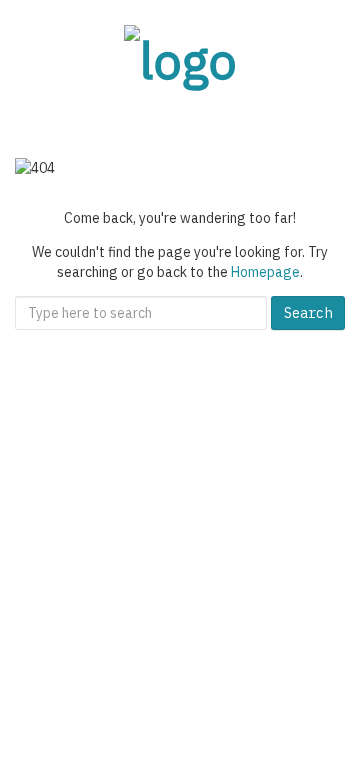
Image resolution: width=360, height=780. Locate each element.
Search (308, 313)
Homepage (265, 272)
